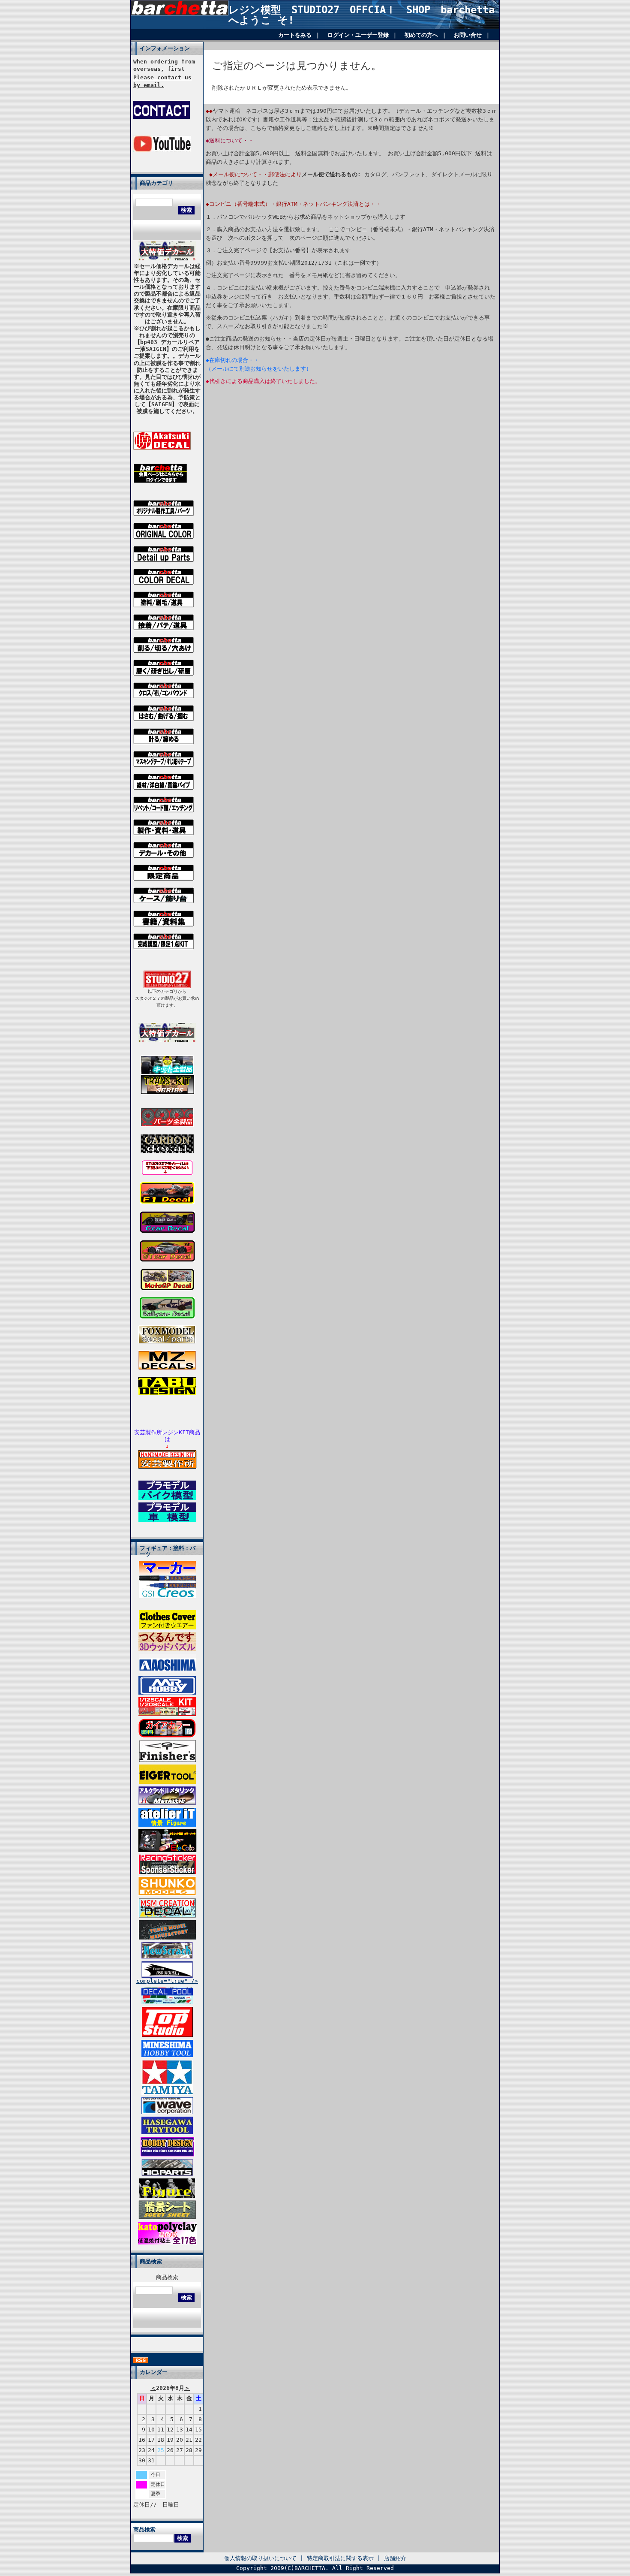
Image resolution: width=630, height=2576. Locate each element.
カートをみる (295, 35)
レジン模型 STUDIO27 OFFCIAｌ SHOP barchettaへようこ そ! (361, 15)
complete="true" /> (167, 1981)
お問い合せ (468, 35)
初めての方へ (421, 35)
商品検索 (167, 2277)
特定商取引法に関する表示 (340, 2558)
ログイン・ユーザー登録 (358, 35)
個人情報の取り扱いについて (260, 2558)
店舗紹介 (395, 2558)
